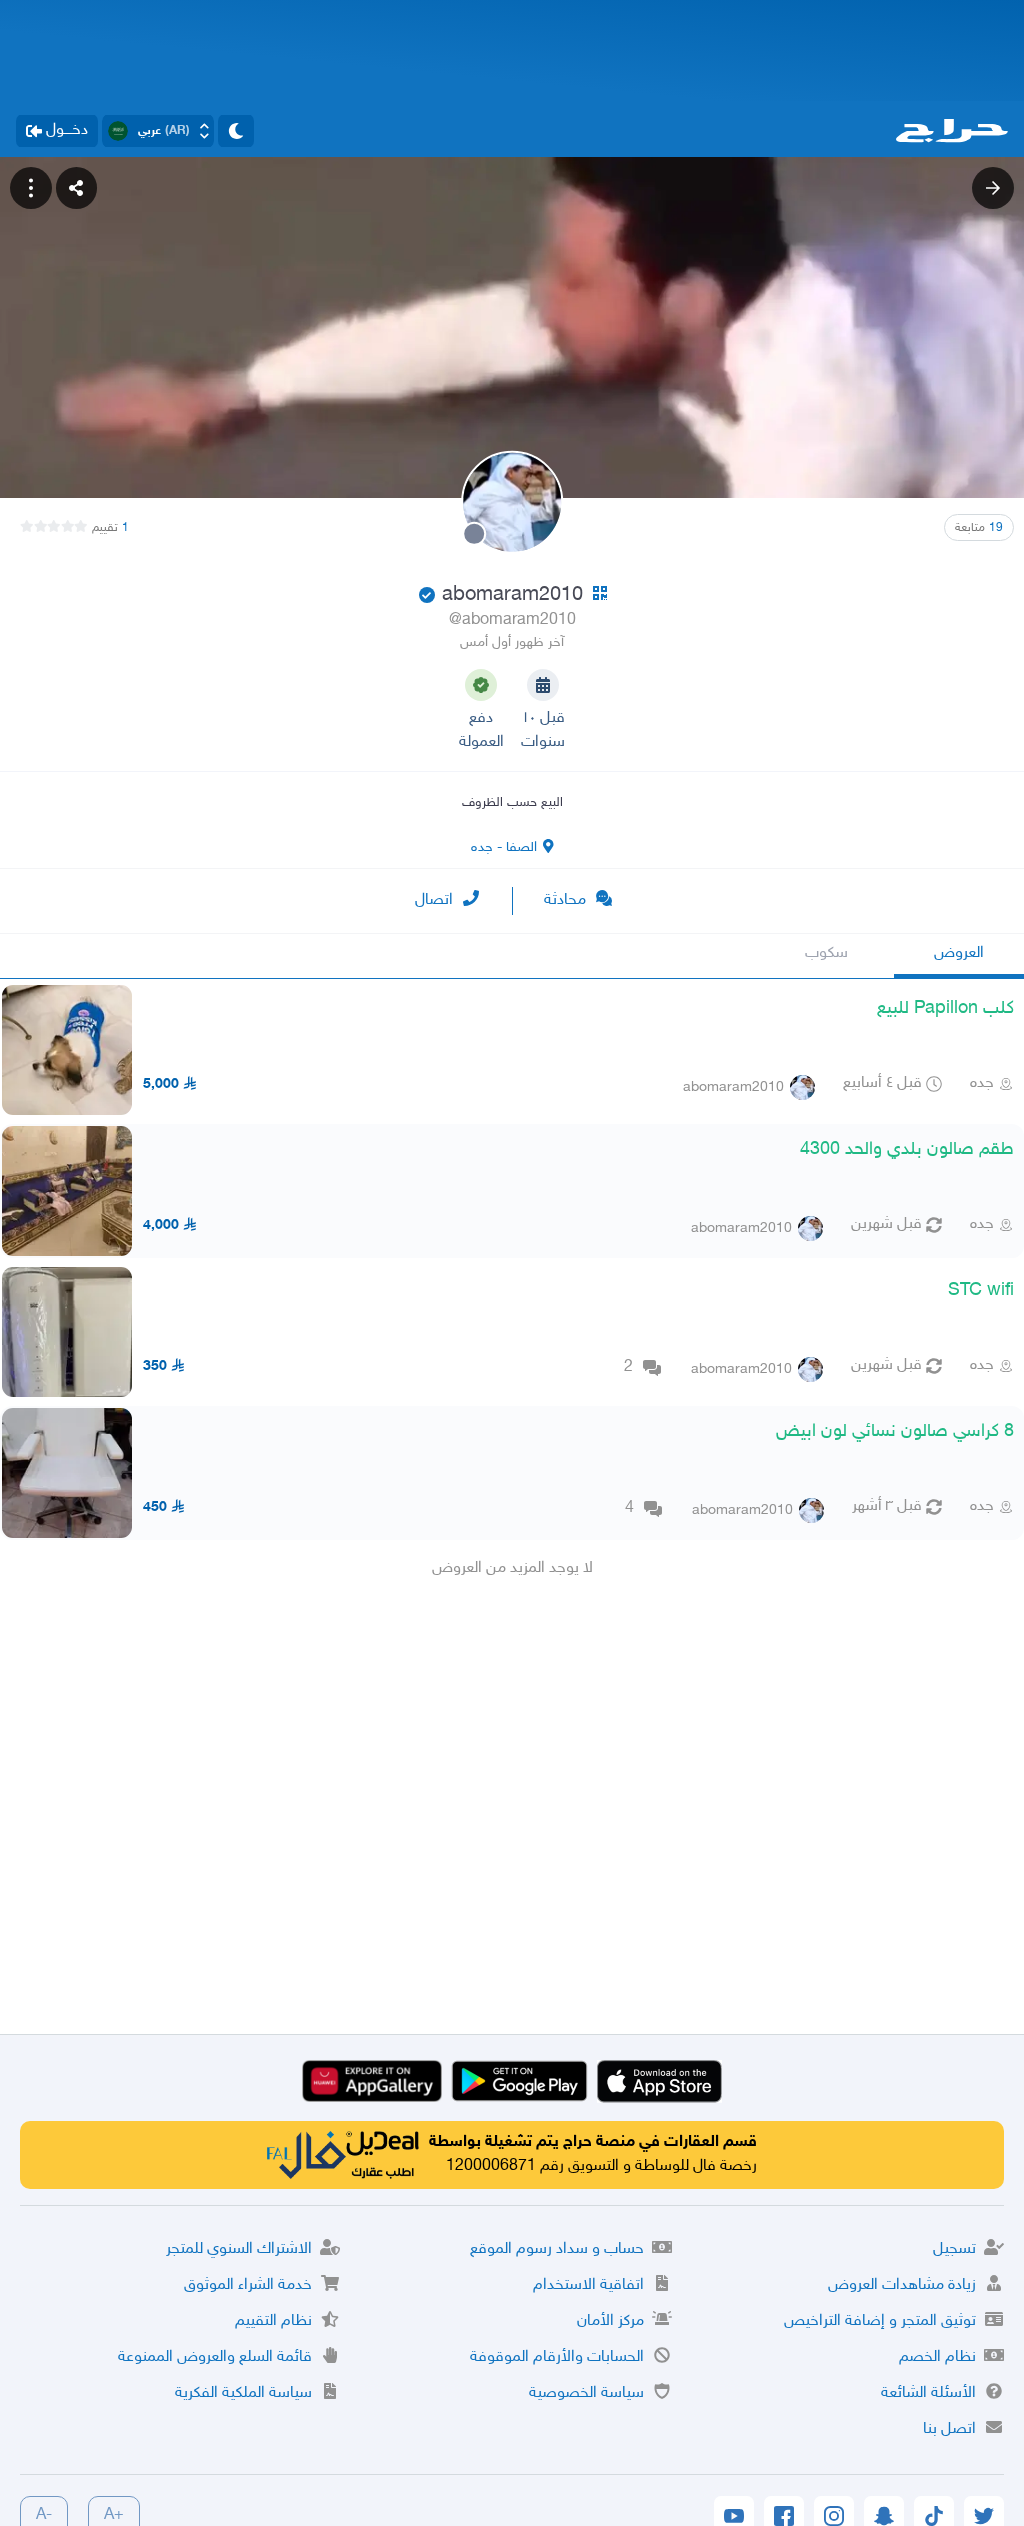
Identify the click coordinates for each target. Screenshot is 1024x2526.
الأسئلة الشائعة (928, 2393)
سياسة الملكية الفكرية (243, 2393)
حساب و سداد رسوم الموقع (557, 2249)
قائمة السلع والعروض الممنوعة (215, 2357)
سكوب (826, 953)
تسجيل (954, 2249)
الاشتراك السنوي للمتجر (239, 2249)
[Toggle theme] (236, 131)
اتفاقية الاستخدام (588, 2285)
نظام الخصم (937, 2357)
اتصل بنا (949, 2429)
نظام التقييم (273, 2321)
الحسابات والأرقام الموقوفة (557, 2357)
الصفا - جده (504, 847)
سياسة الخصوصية (586, 2393)
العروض (959, 953)
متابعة (979, 528)
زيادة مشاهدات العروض (902, 2285)
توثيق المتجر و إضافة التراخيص (880, 2321)
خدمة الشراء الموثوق (248, 2285)
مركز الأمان (610, 2321)
